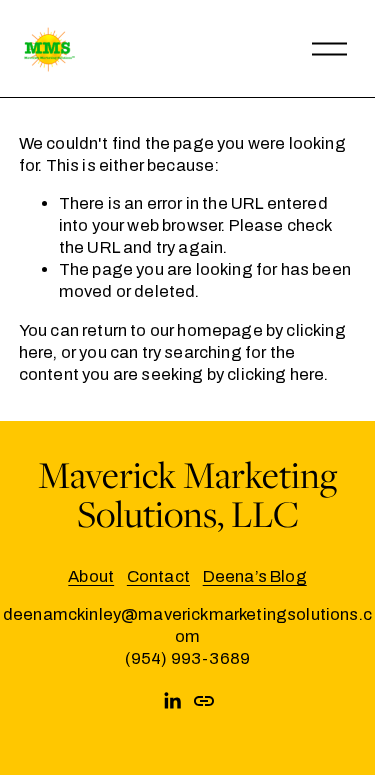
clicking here (275, 374)
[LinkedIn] (172, 701)
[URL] (204, 701)
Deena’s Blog (255, 576)
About (91, 576)
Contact (158, 576)
